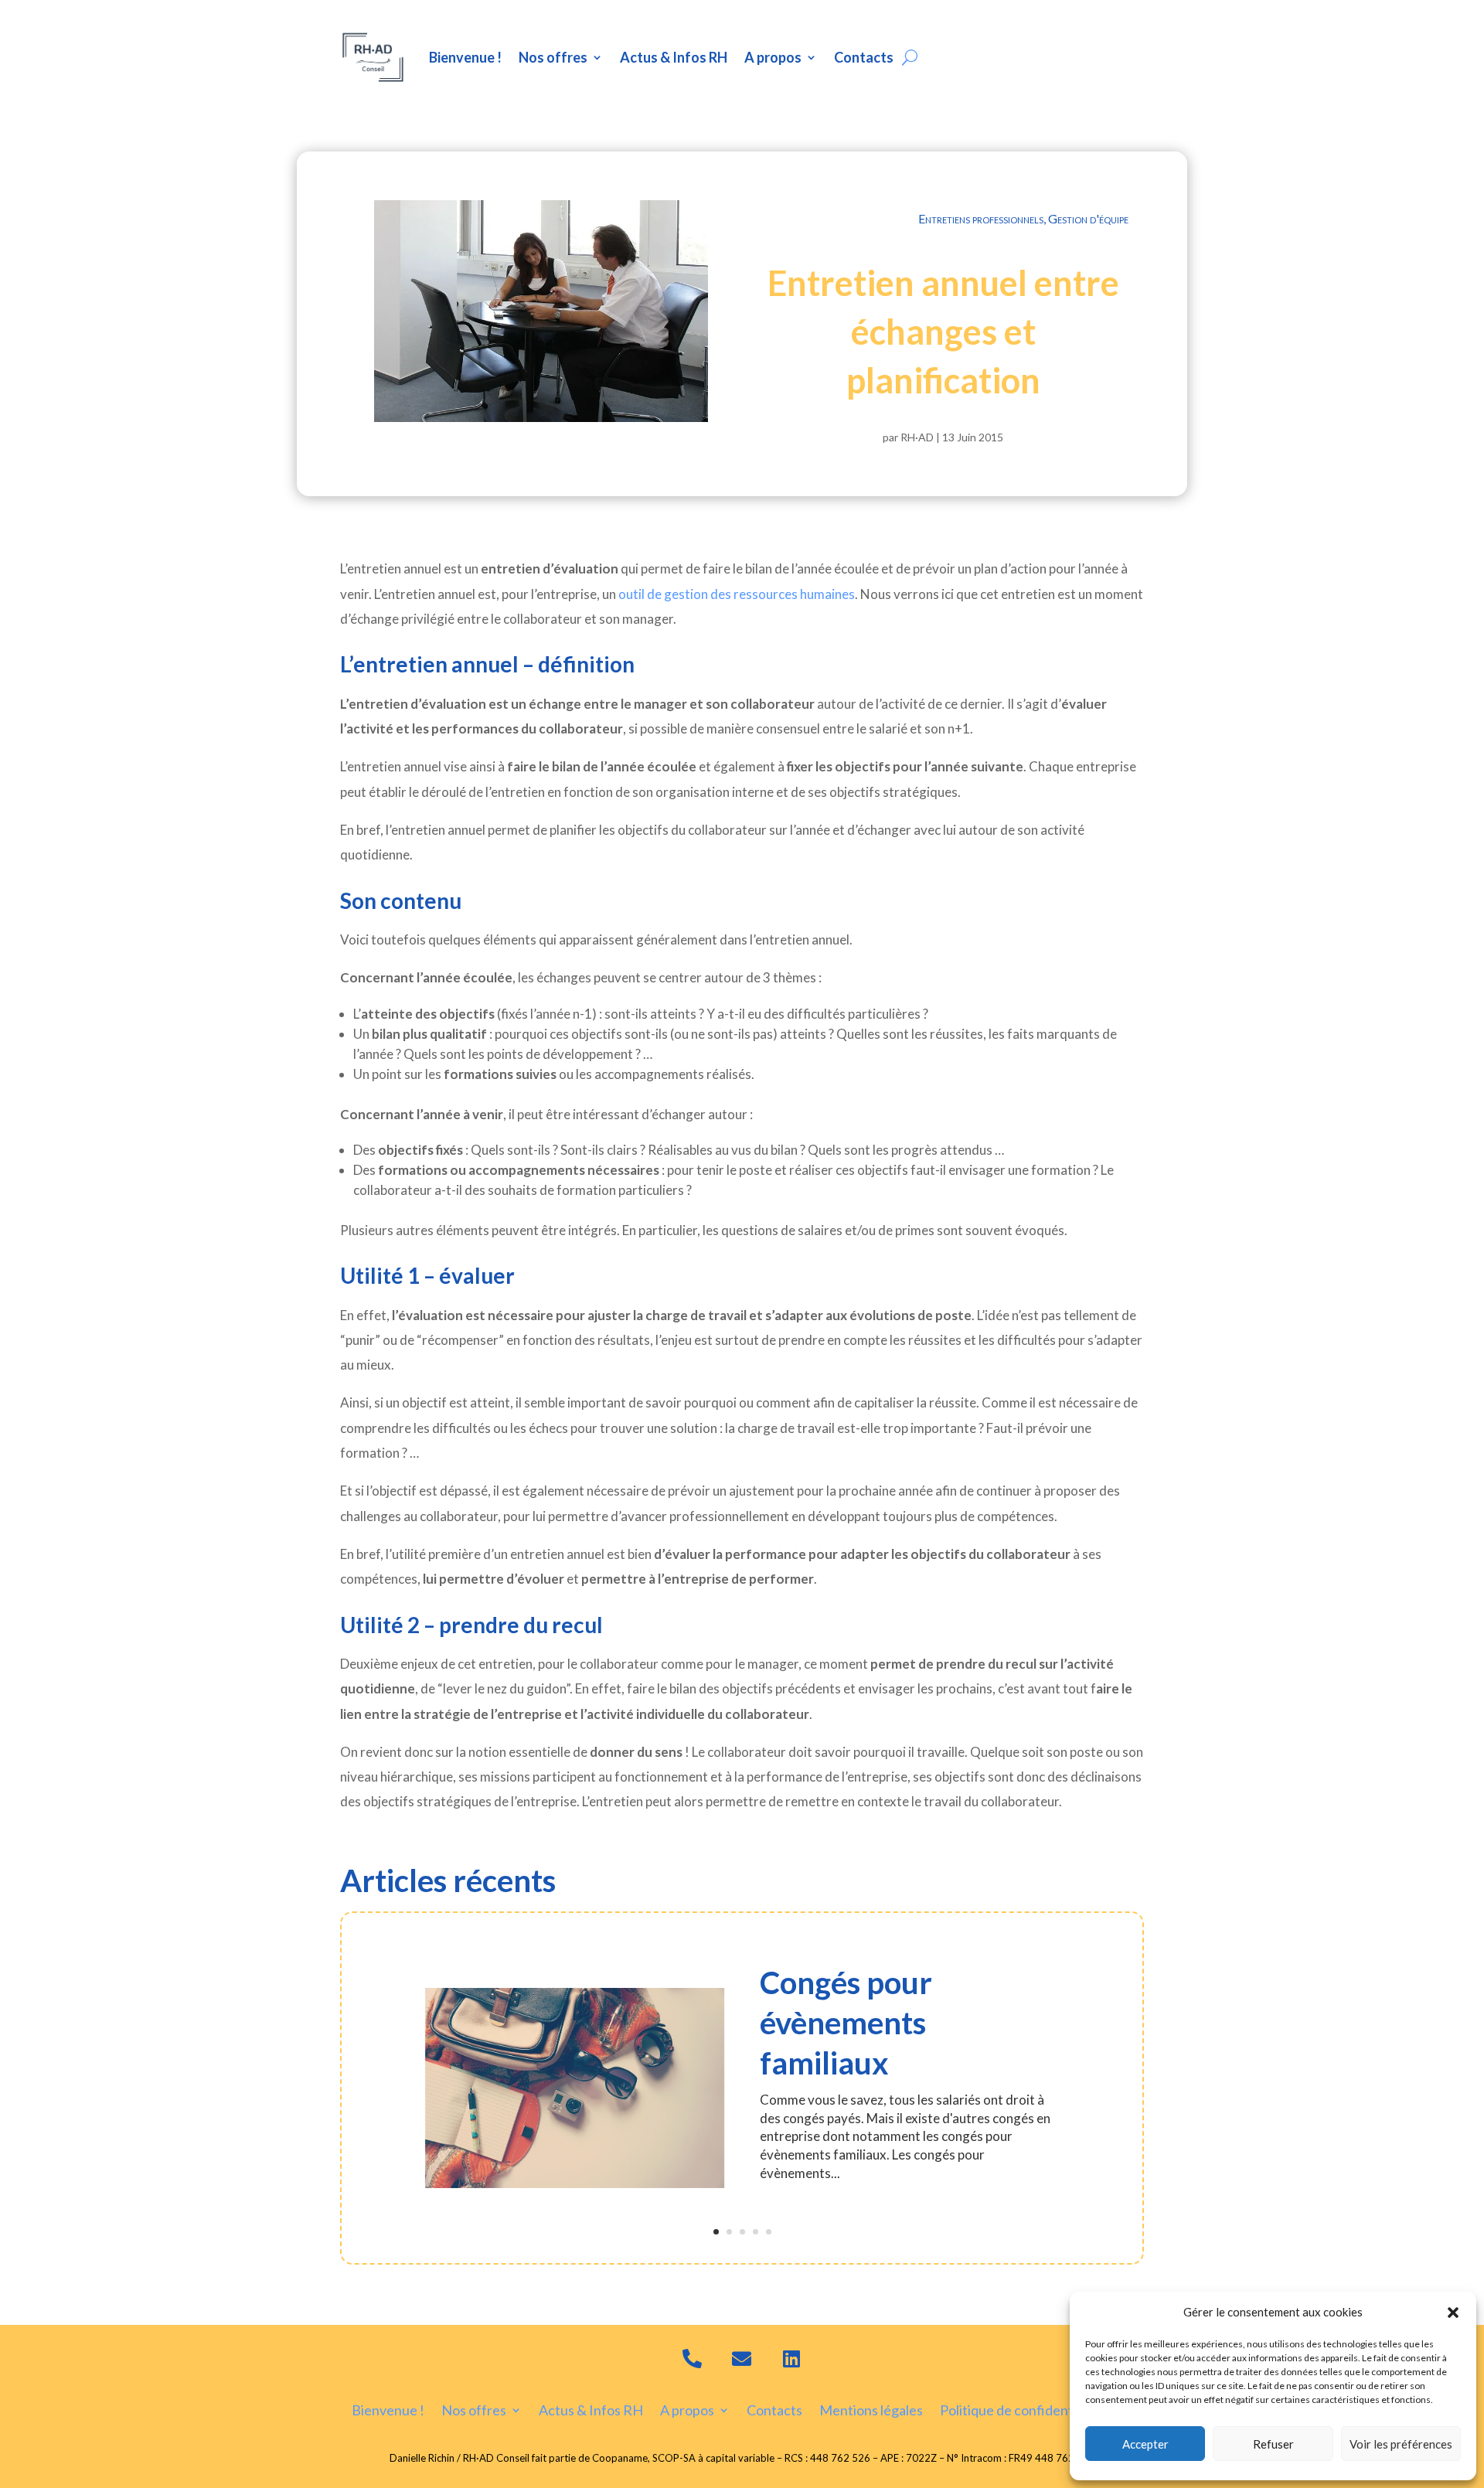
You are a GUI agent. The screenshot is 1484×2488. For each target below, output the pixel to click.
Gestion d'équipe (1088, 218)
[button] (1453, 2313)
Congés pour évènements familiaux (846, 2023)
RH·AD (917, 437)
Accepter (1145, 2444)
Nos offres (553, 57)
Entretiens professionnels (981, 218)
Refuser (1273, 2444)
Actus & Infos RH (674, 57)
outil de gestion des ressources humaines (737, 594)
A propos (773, 57)
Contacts (864, 57)
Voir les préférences (1401, 2444)
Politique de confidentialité (1021, 2409)
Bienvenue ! (465, 57)
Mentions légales (871, 2409)
